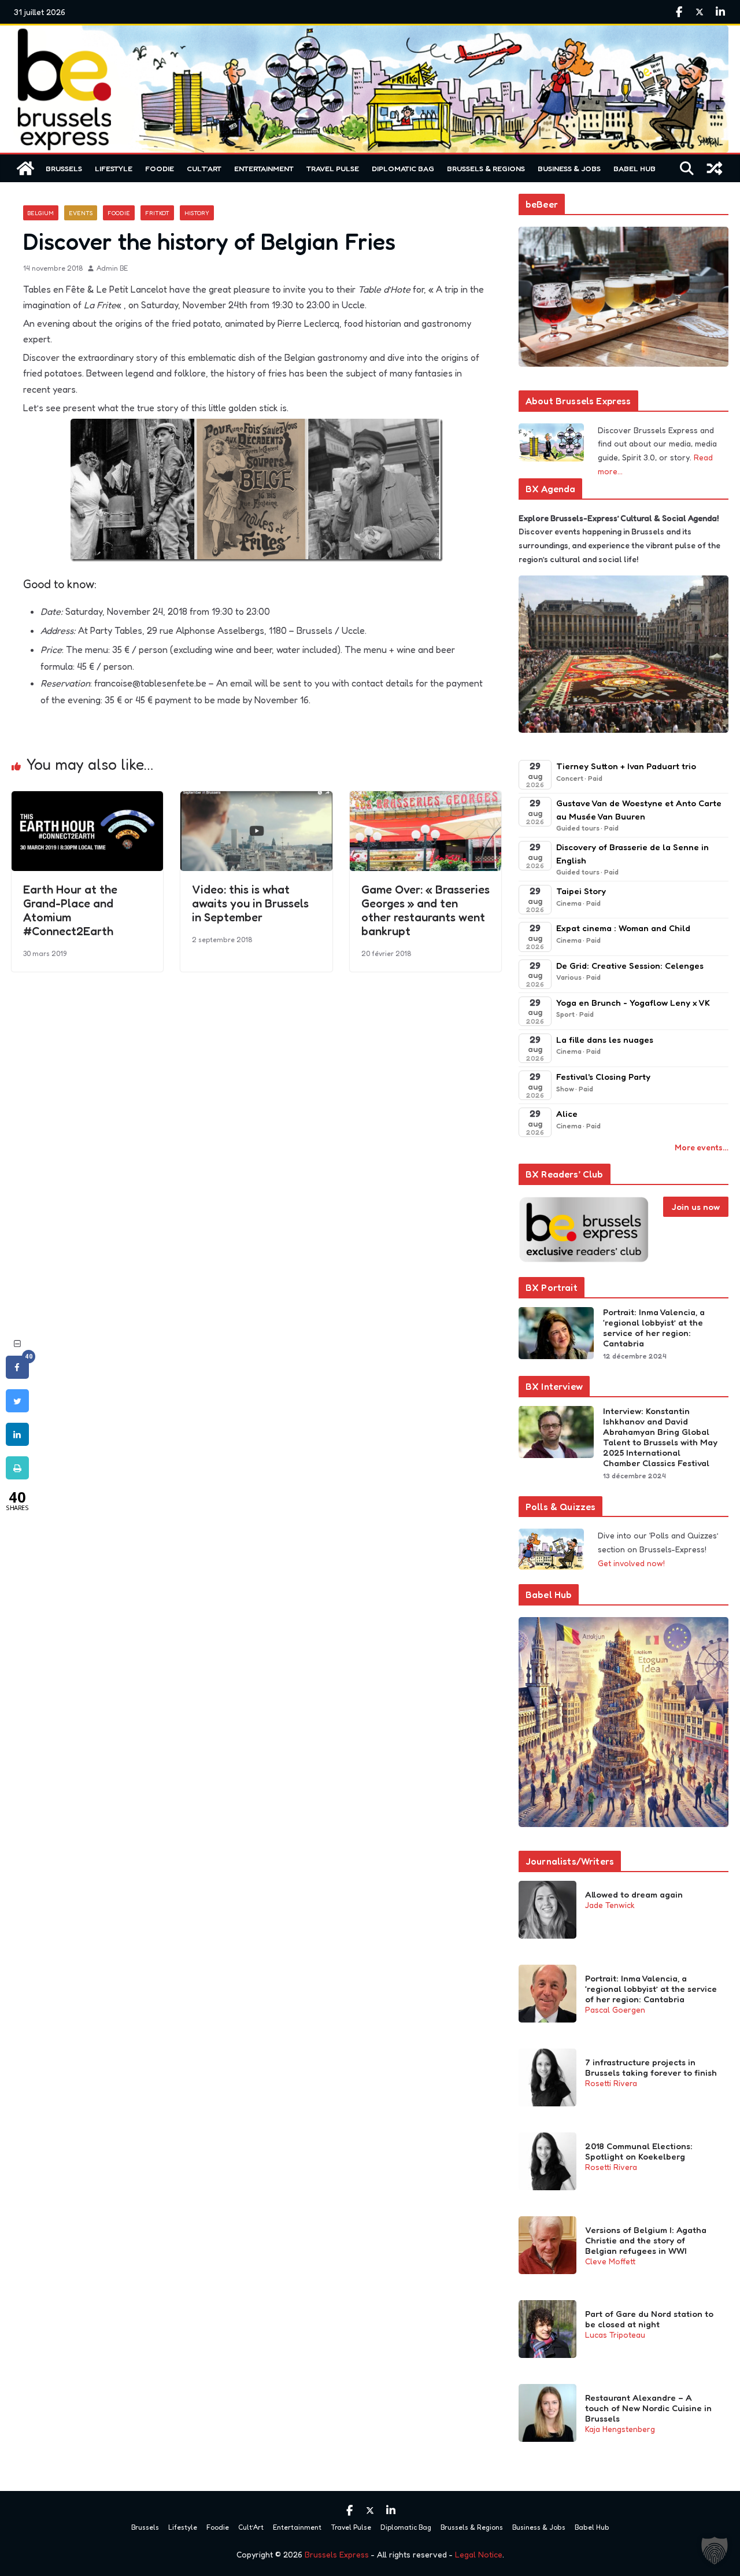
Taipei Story (581, 891)
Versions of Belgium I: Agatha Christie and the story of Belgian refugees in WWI (646, 2241)
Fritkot (157, 213)
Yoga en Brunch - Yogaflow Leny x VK (633, 1003)
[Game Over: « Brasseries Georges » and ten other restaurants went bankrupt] (425, 799)
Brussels (64, 168)
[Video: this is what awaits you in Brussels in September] (256, 799)
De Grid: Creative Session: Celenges (630, 966)
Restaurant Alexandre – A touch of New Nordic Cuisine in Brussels (648, 2408)
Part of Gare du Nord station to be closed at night (649, 2319)
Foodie (160, 168)
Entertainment (264, 168)
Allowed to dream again (634, 1895)
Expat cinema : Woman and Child (623, 928)
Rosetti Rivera (611, 2083)
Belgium (41, 213)
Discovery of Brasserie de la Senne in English (632, 854)
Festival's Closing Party (603, 1077)
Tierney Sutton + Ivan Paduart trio (626, 766)
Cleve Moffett (610, 2261)
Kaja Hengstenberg (620, 2429)
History (197, 213)
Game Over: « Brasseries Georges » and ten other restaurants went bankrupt (425, 910)
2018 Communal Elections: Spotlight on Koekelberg (639, 2151)
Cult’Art (204, 168)
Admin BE (112, 268)
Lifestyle (114, 168)
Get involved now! (631, 1563)
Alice (567, 1114)
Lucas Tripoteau (615, 2335)
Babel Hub (634, 168)
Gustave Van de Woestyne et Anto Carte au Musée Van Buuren (639, 810)
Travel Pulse (333, 168)
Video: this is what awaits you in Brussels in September (250, 903)
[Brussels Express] (25, 168)
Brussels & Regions (486, 168)
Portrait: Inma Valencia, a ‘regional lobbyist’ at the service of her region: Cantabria (654, 1328)
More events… (702, 1147)
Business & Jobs (569, 168)
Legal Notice (479, 2554)
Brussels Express (337, 2554)
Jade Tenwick (610, 1905)
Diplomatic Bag (403, 168)
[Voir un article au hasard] (715, 168)
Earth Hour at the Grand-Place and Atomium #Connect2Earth (70, 910)
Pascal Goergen (615, 2009)
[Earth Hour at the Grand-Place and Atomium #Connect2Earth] (87, 799)
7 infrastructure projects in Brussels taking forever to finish (651, 2068)
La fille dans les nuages (605, 1040)
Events (81, 213)
